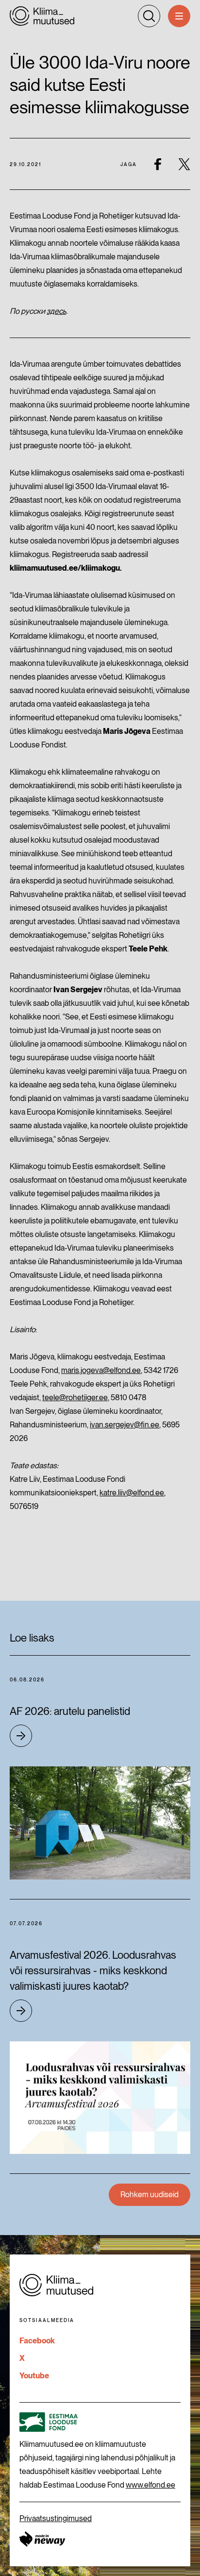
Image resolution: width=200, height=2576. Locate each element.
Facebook (37, 2341)
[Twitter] (184, 164)
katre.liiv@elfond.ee (132, 1493)
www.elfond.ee (150, 2485)
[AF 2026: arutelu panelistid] (100, 1823)
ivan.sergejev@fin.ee (125, 1425)
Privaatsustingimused (56, 2518)
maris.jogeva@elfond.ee (101, 1370)
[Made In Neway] (42, 2539)
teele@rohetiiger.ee (75, 1398)
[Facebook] (158, 164)
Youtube (34, 2376)
